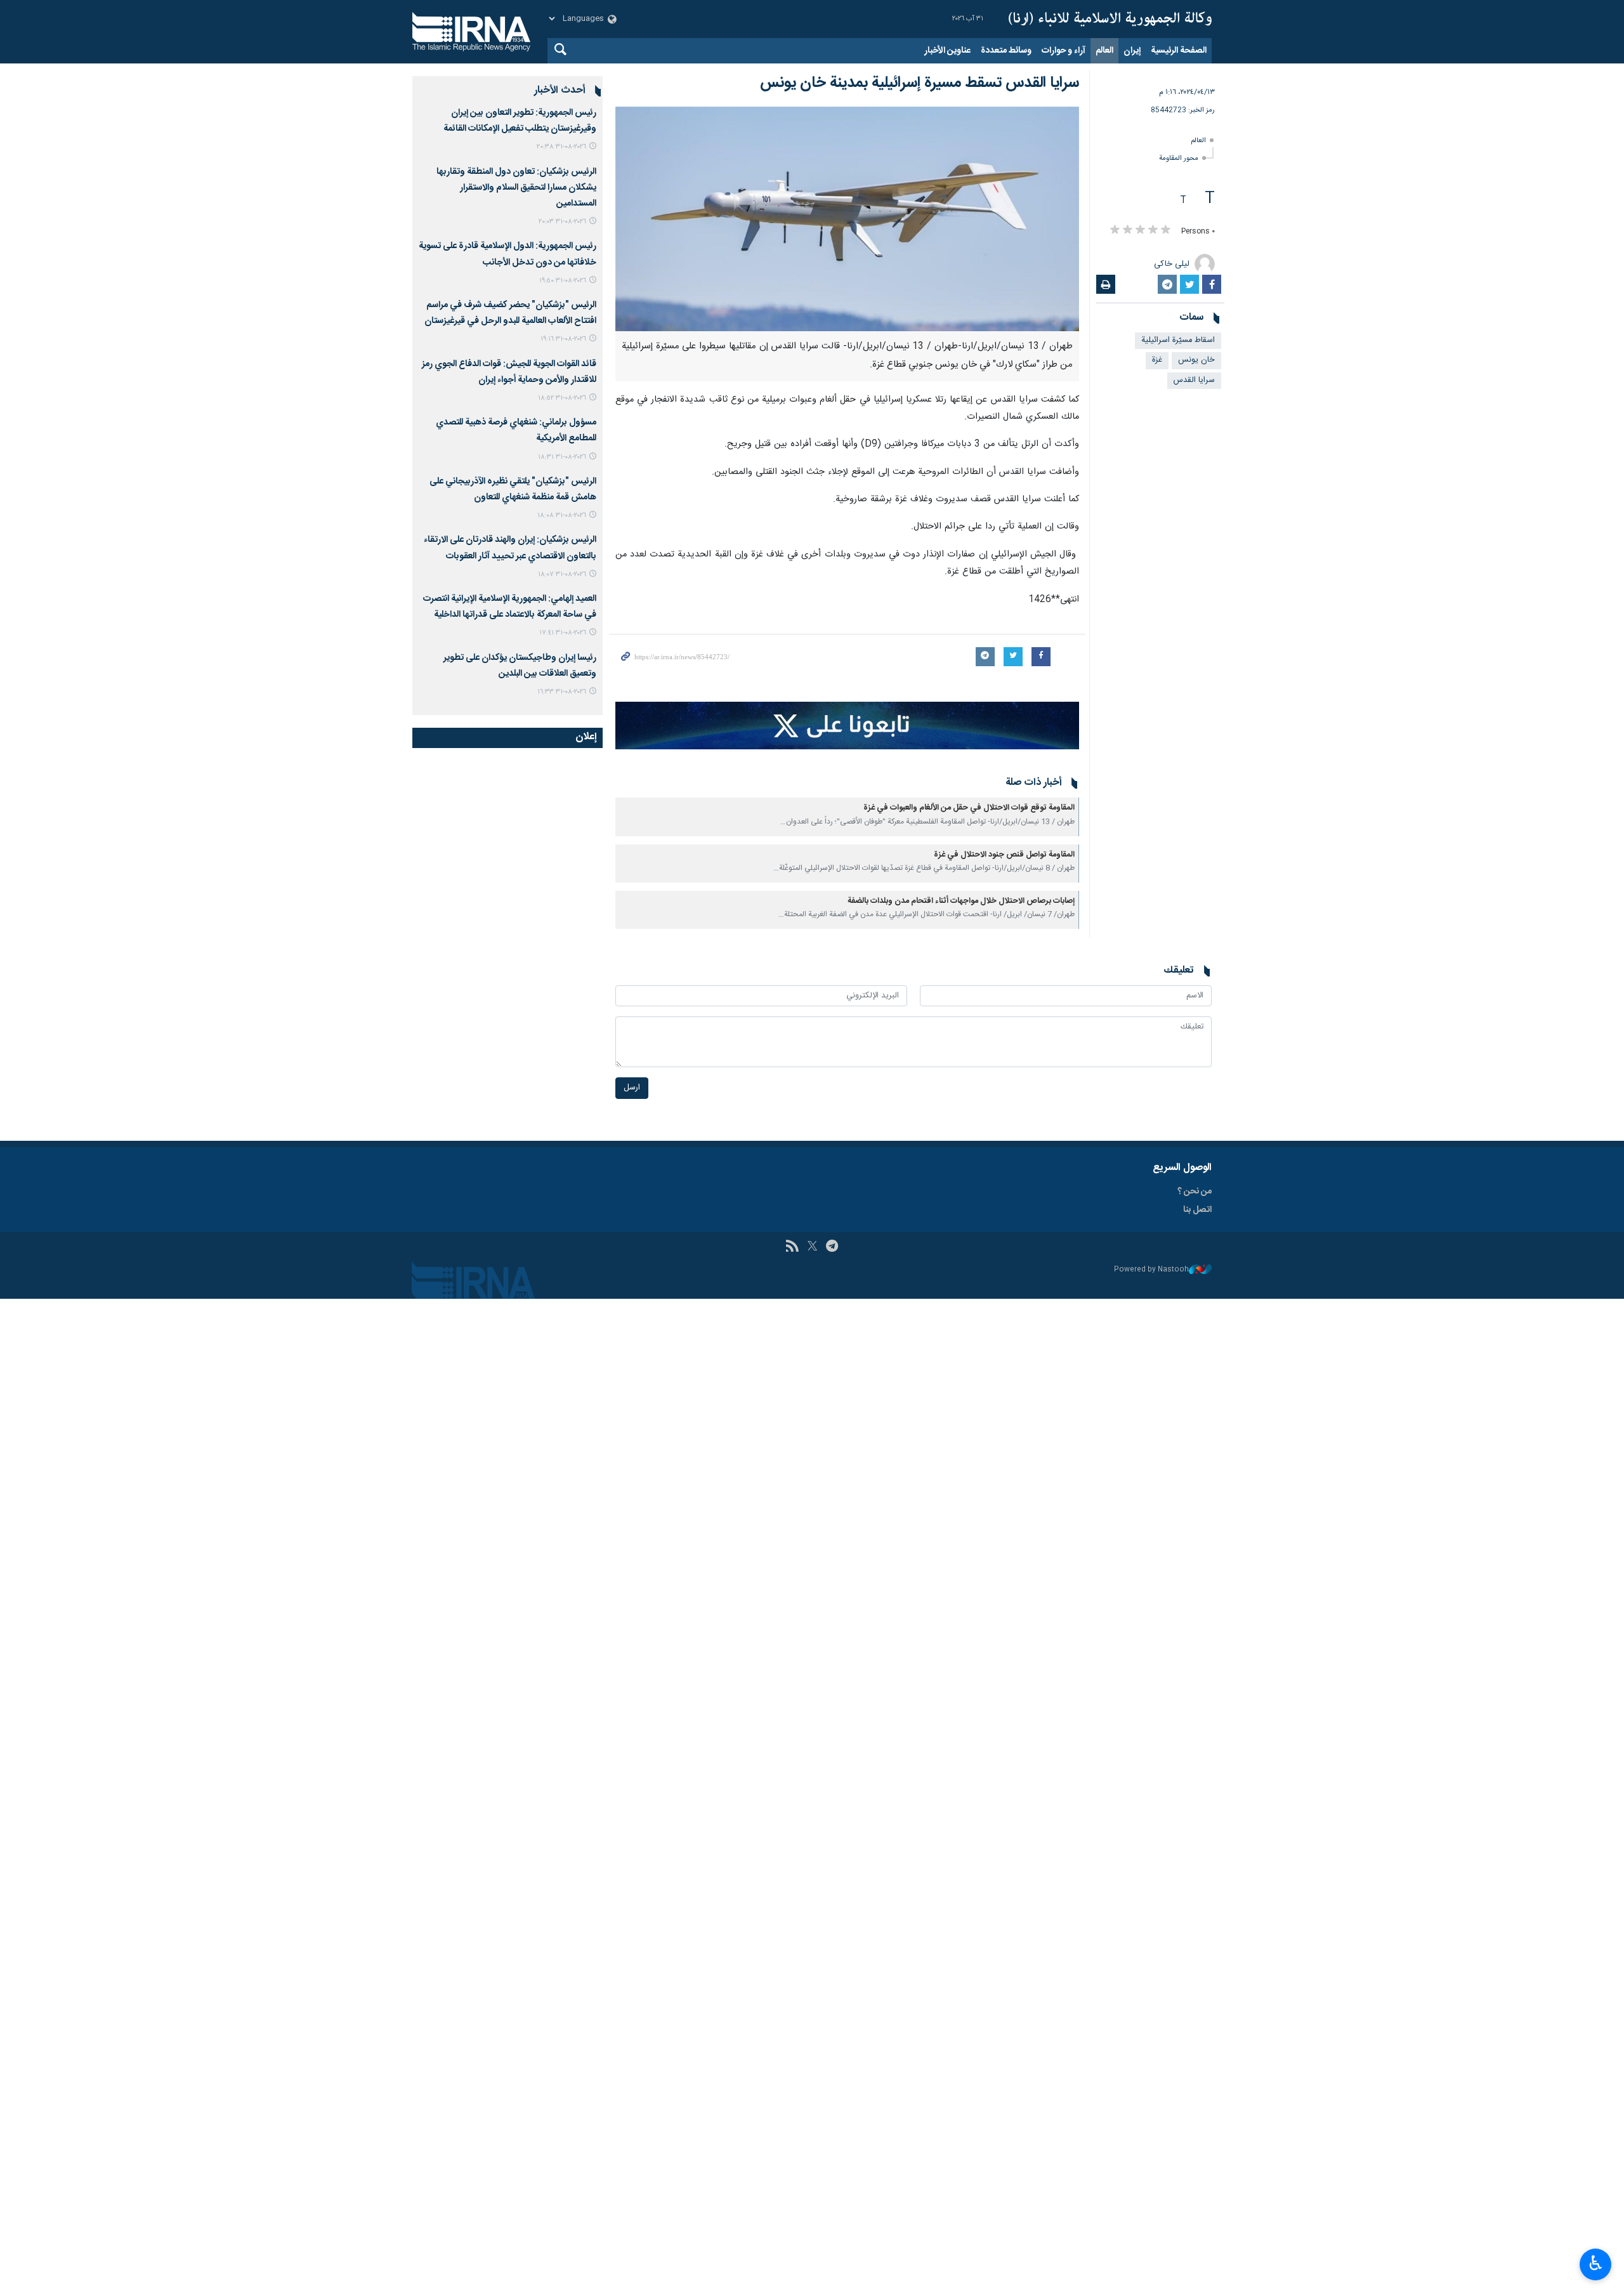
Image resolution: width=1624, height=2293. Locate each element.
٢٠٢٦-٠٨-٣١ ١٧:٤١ (563, 633)
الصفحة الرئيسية (1179, 51)
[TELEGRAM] (832, 1247)
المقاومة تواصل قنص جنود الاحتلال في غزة (1004, 855)
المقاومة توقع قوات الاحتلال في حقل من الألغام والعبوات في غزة (969, 808)
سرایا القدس (1194, 380)
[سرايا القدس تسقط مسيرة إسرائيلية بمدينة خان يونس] (847, 219)
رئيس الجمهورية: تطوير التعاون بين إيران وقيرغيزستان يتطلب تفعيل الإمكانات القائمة (520, 121)
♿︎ (1596, 2263)
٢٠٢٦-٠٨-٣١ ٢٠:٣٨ (561, 147)
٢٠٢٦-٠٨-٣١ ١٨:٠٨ (562, 516)
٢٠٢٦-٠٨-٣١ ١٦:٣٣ (562, 692)
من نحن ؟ (1195, 1192)
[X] (812, 1247)
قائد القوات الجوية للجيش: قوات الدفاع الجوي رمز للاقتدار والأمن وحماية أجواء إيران (509, 372)
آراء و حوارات (1064, 51)
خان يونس (1196, 360)
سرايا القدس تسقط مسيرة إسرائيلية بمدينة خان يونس (920, 83)
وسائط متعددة (1006, 51)
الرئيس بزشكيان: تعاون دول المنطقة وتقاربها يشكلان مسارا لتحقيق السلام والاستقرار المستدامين (516, 188)
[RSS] (792, 1247)
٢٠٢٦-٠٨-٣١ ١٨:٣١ (562, 457)
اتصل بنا (1197, 1210)
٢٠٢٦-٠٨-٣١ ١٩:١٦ (563, 339)
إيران (1132, 51)
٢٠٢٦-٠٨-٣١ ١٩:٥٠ (563, 281)
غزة (1157, 360)
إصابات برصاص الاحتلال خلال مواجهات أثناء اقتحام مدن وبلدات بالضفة (961, 901)
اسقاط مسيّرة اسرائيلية (1178, 340)
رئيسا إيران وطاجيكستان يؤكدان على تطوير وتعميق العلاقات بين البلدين (520, 666)
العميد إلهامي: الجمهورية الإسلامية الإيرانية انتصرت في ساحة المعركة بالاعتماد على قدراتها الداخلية (510, 607)
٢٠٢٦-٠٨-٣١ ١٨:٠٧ (562, 575)
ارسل (632, 1088)
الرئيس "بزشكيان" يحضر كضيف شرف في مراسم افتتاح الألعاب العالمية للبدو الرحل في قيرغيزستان (510, 313)
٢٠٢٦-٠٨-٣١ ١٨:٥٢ (562, 398)
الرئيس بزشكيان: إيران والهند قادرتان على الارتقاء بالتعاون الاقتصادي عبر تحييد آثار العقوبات (510, 548)
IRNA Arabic (1110, 19)
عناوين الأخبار (947, 51)
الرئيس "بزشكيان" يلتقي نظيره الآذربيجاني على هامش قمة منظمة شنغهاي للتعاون (513, 489)
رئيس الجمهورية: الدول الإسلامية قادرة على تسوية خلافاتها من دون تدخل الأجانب (507, 254)
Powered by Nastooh (1151, 1270)
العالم (1104, 51)
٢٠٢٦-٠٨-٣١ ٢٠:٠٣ (562, 222)
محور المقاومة (1179, 158)
